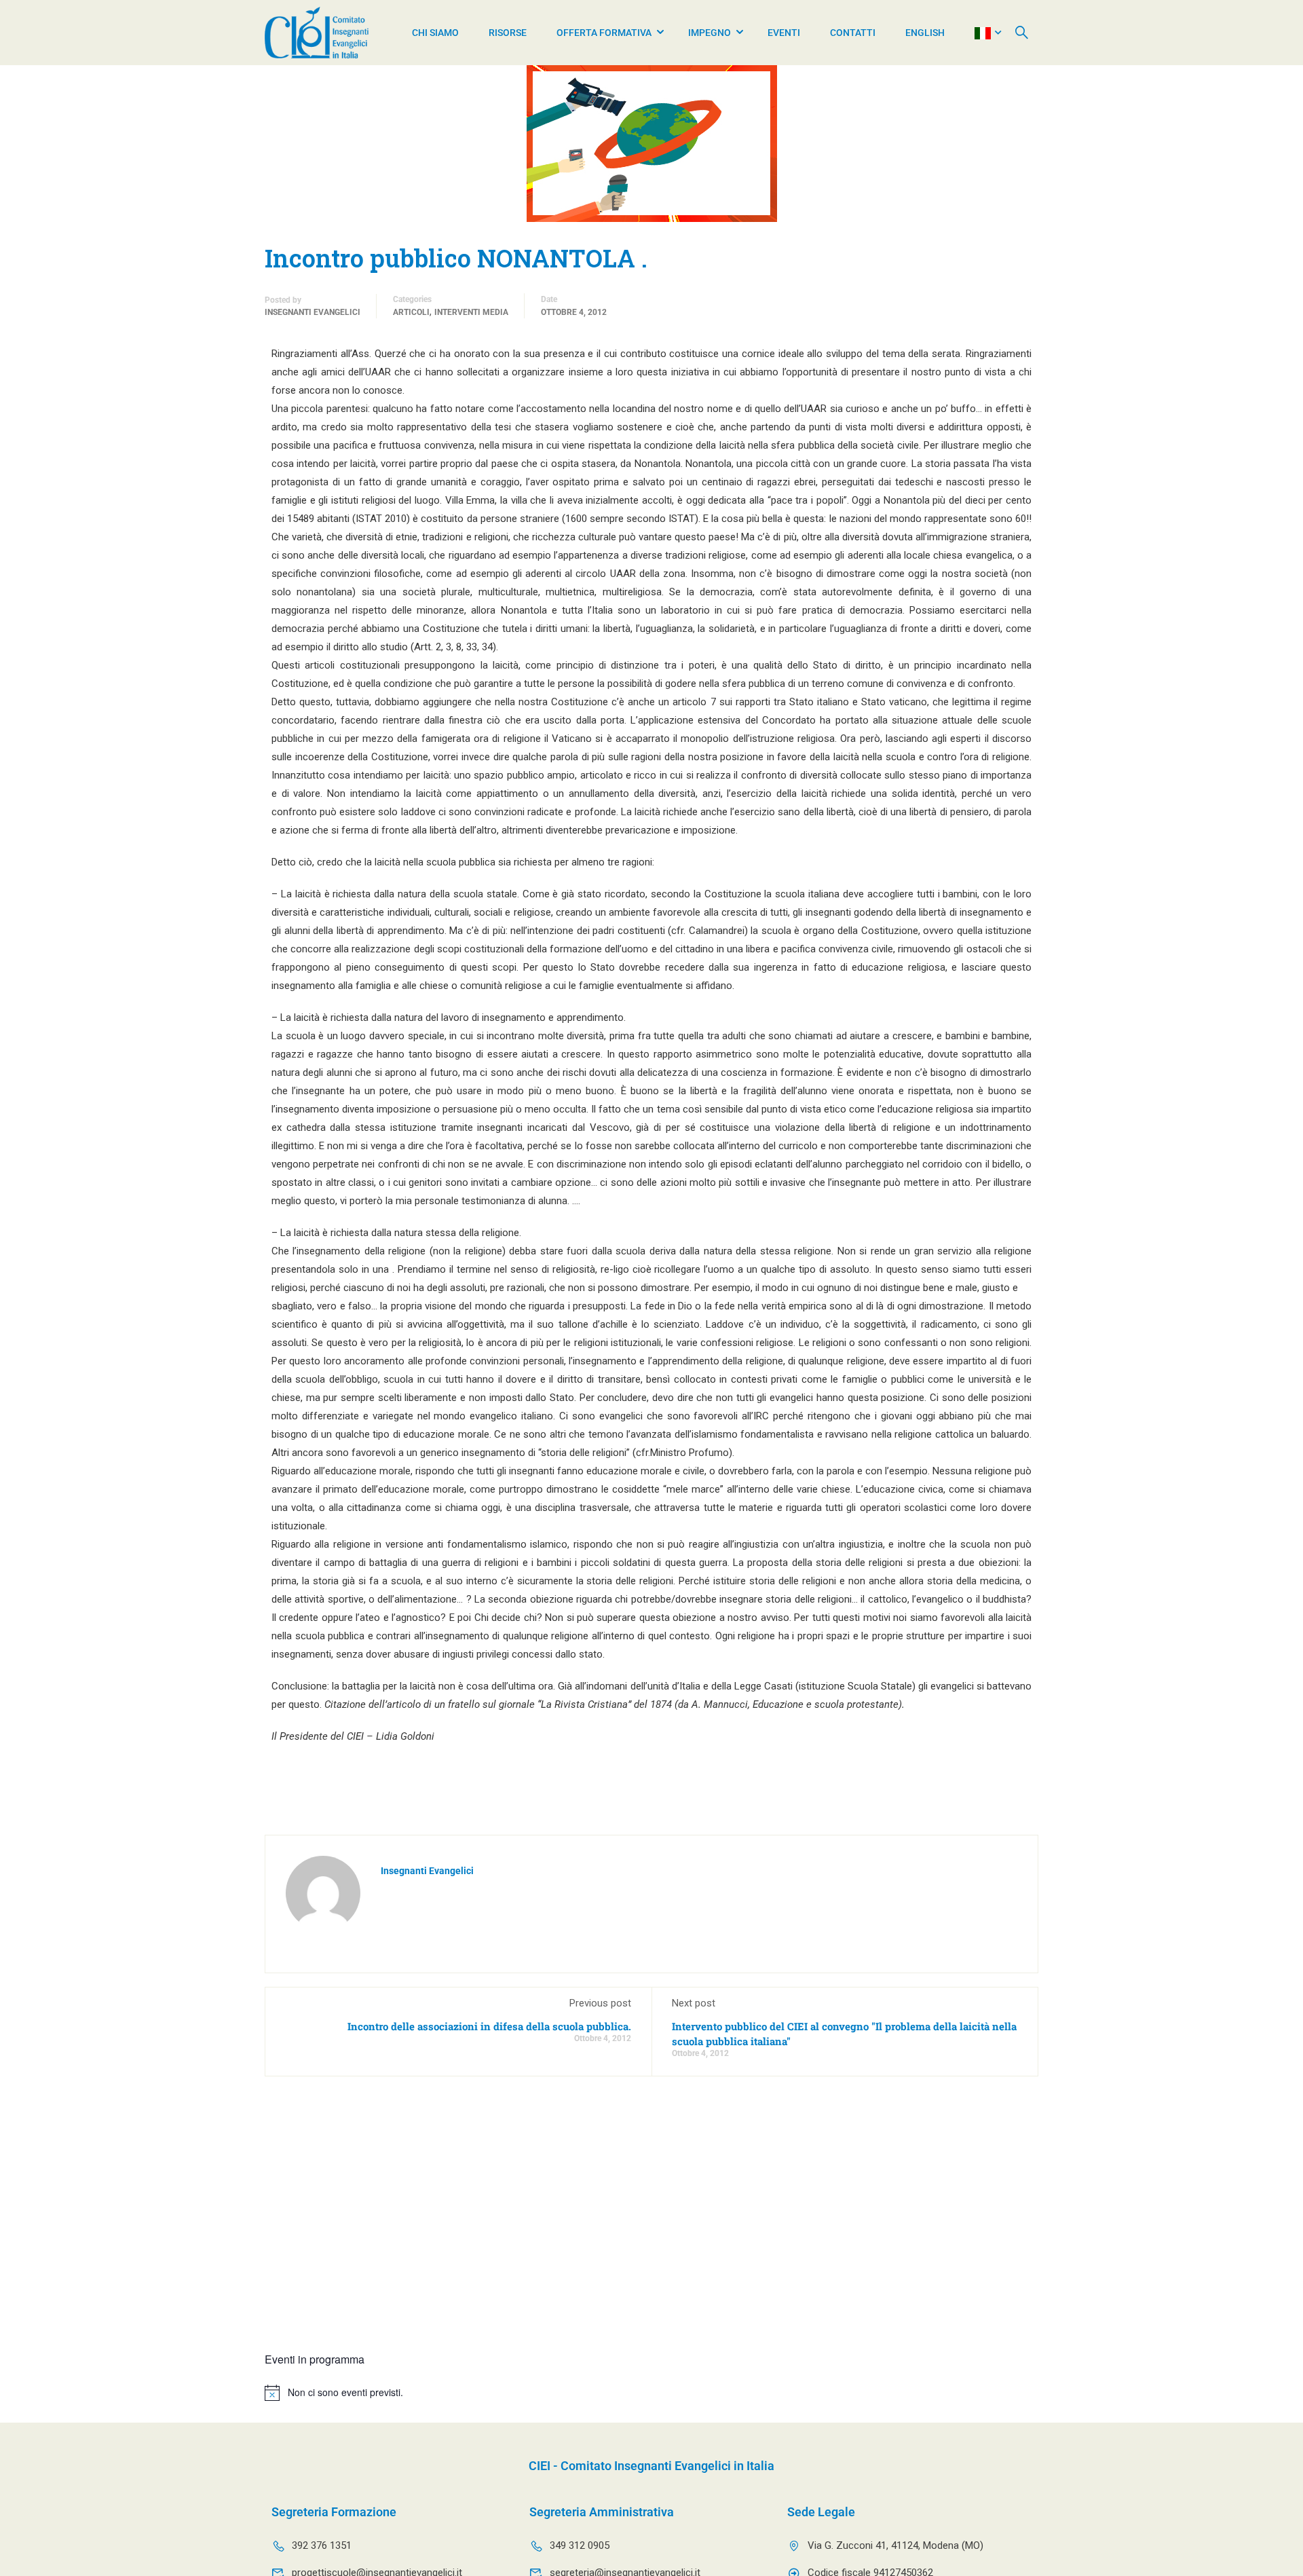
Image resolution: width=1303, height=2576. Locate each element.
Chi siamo (435, 33)
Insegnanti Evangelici (313, 312)
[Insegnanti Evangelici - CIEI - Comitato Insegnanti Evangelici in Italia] (317, 33)
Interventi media (471, 312)
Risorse (508, 33)
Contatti (853, 33)
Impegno (710, 33)
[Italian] (983, 33)
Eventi (784, 33)
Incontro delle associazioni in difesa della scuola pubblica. (489, 2026)
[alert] (651, 2393)
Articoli (411, 312)
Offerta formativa (604, 33)
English (925, 33)
